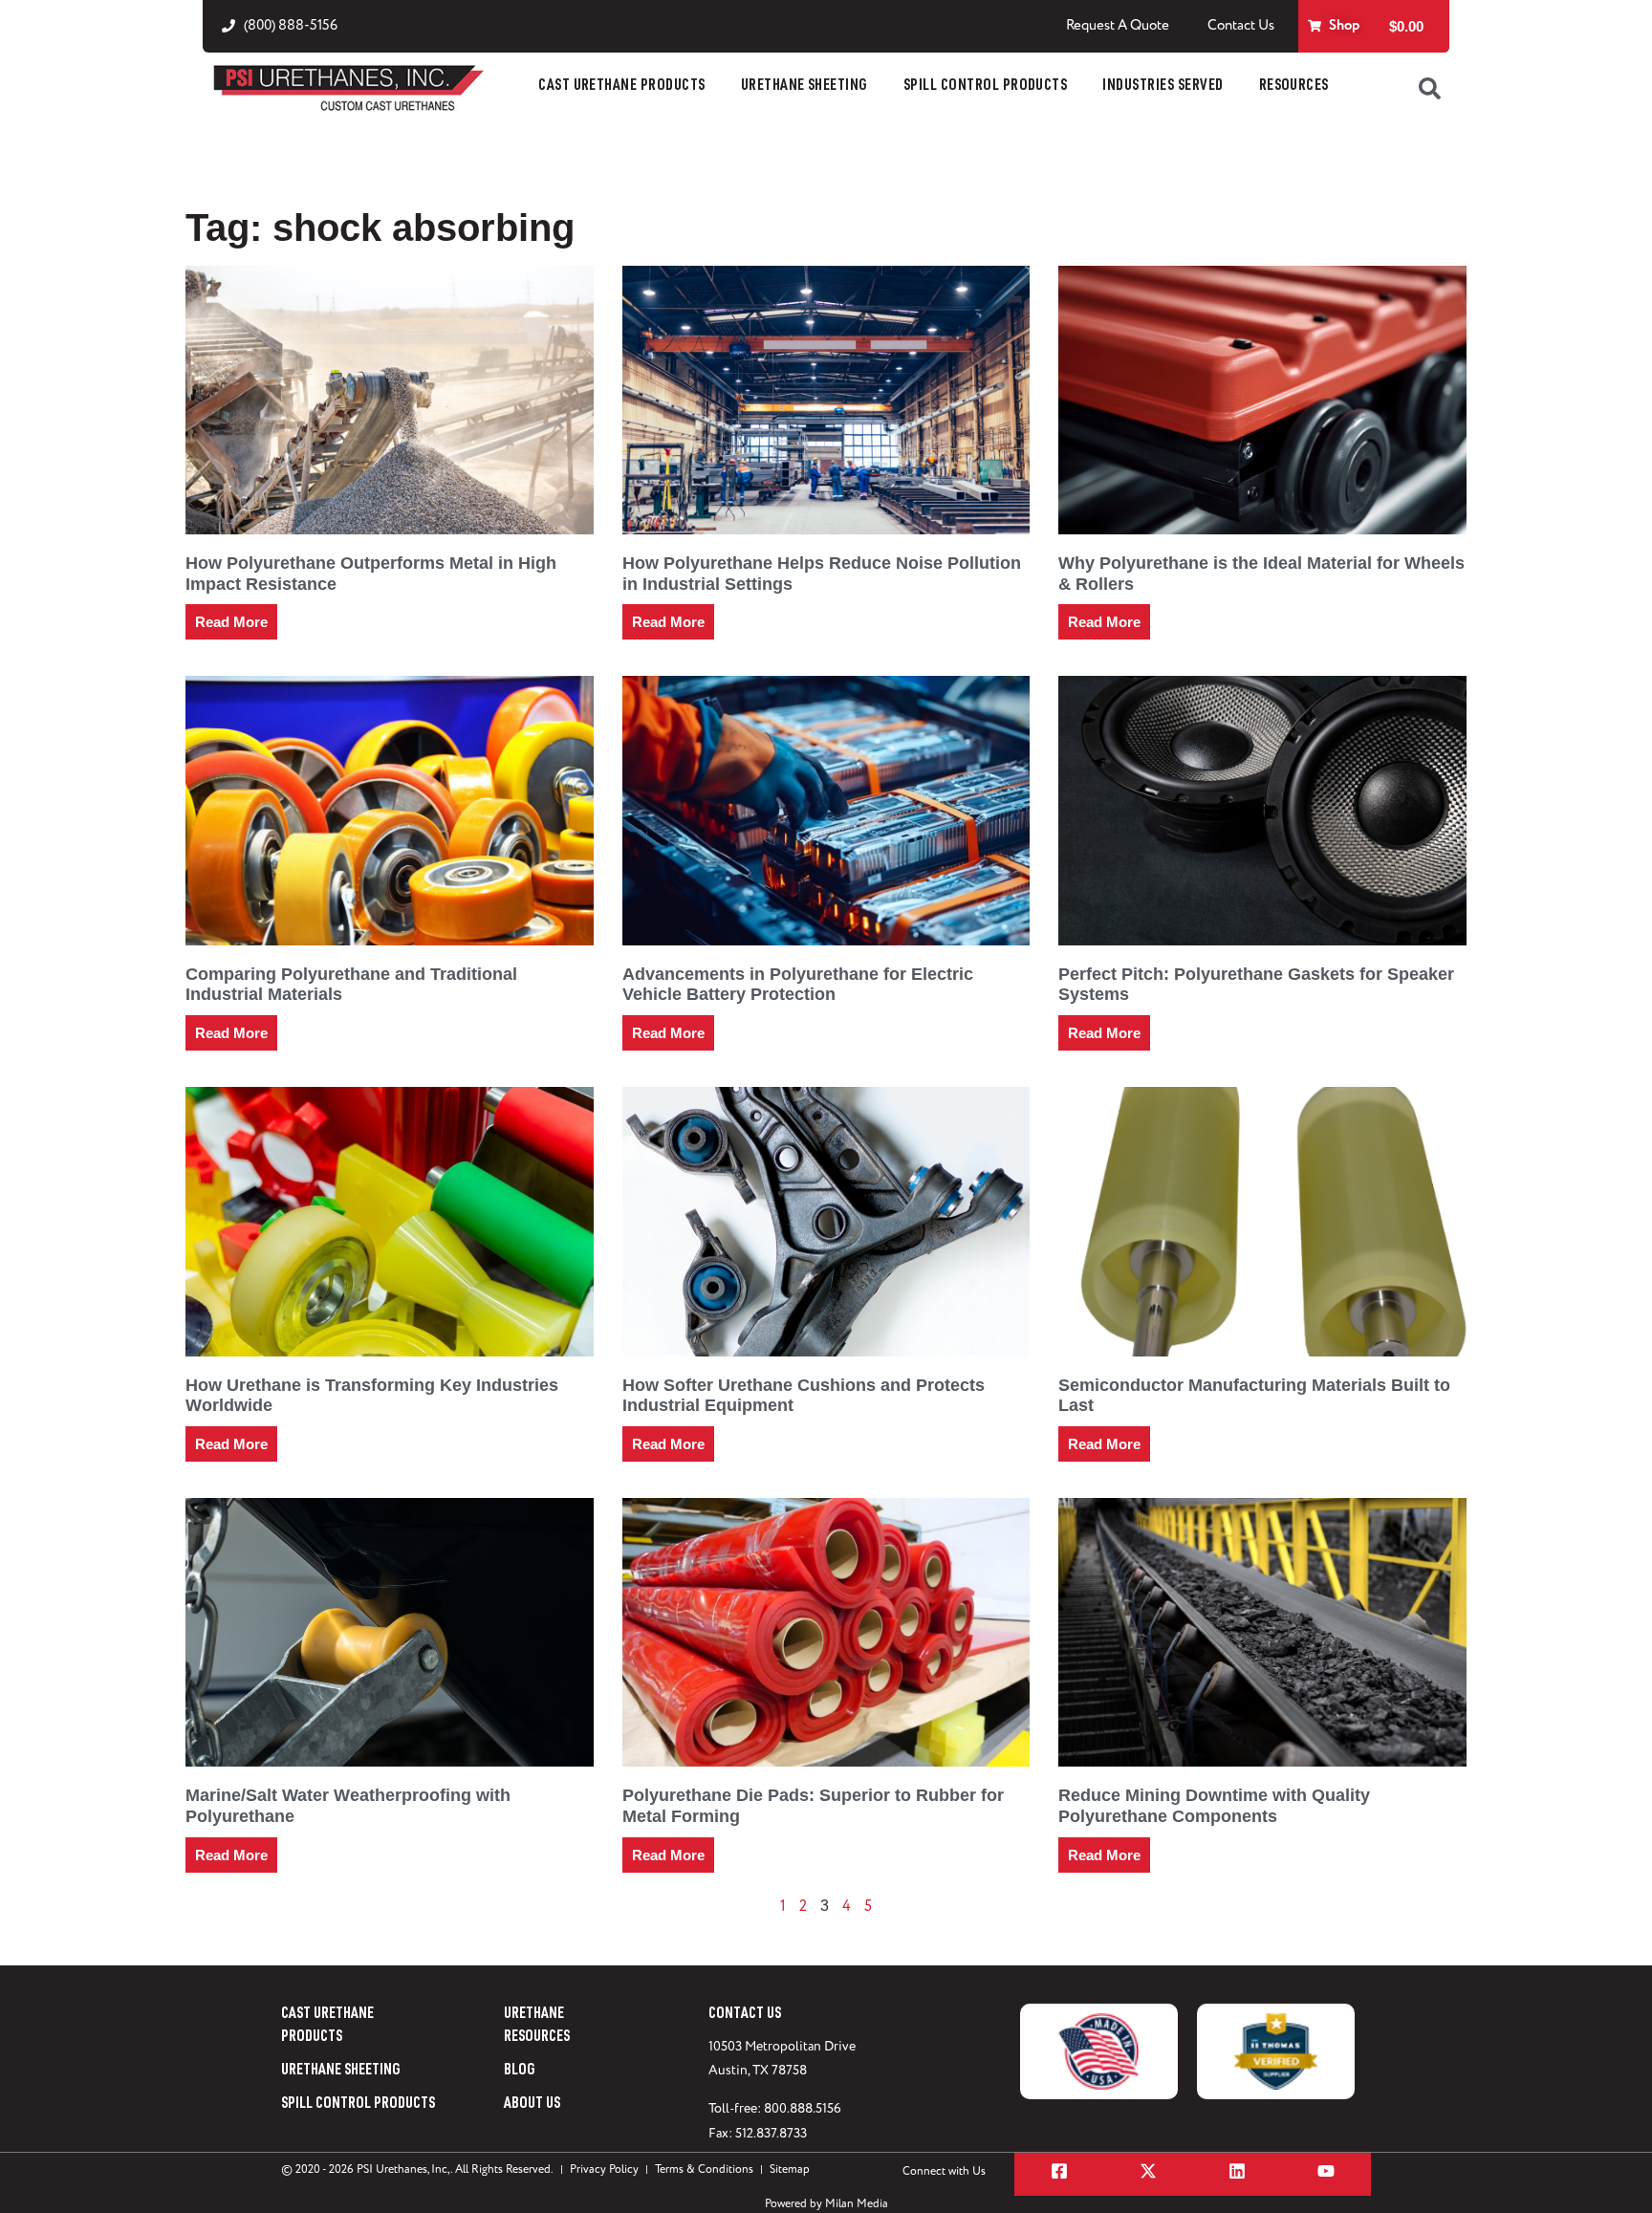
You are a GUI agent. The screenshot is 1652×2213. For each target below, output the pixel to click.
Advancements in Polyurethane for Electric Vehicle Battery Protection (798, 985)
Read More (231, 622)
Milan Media (857, 2204)
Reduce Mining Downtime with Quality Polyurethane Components (1214, 1806)
